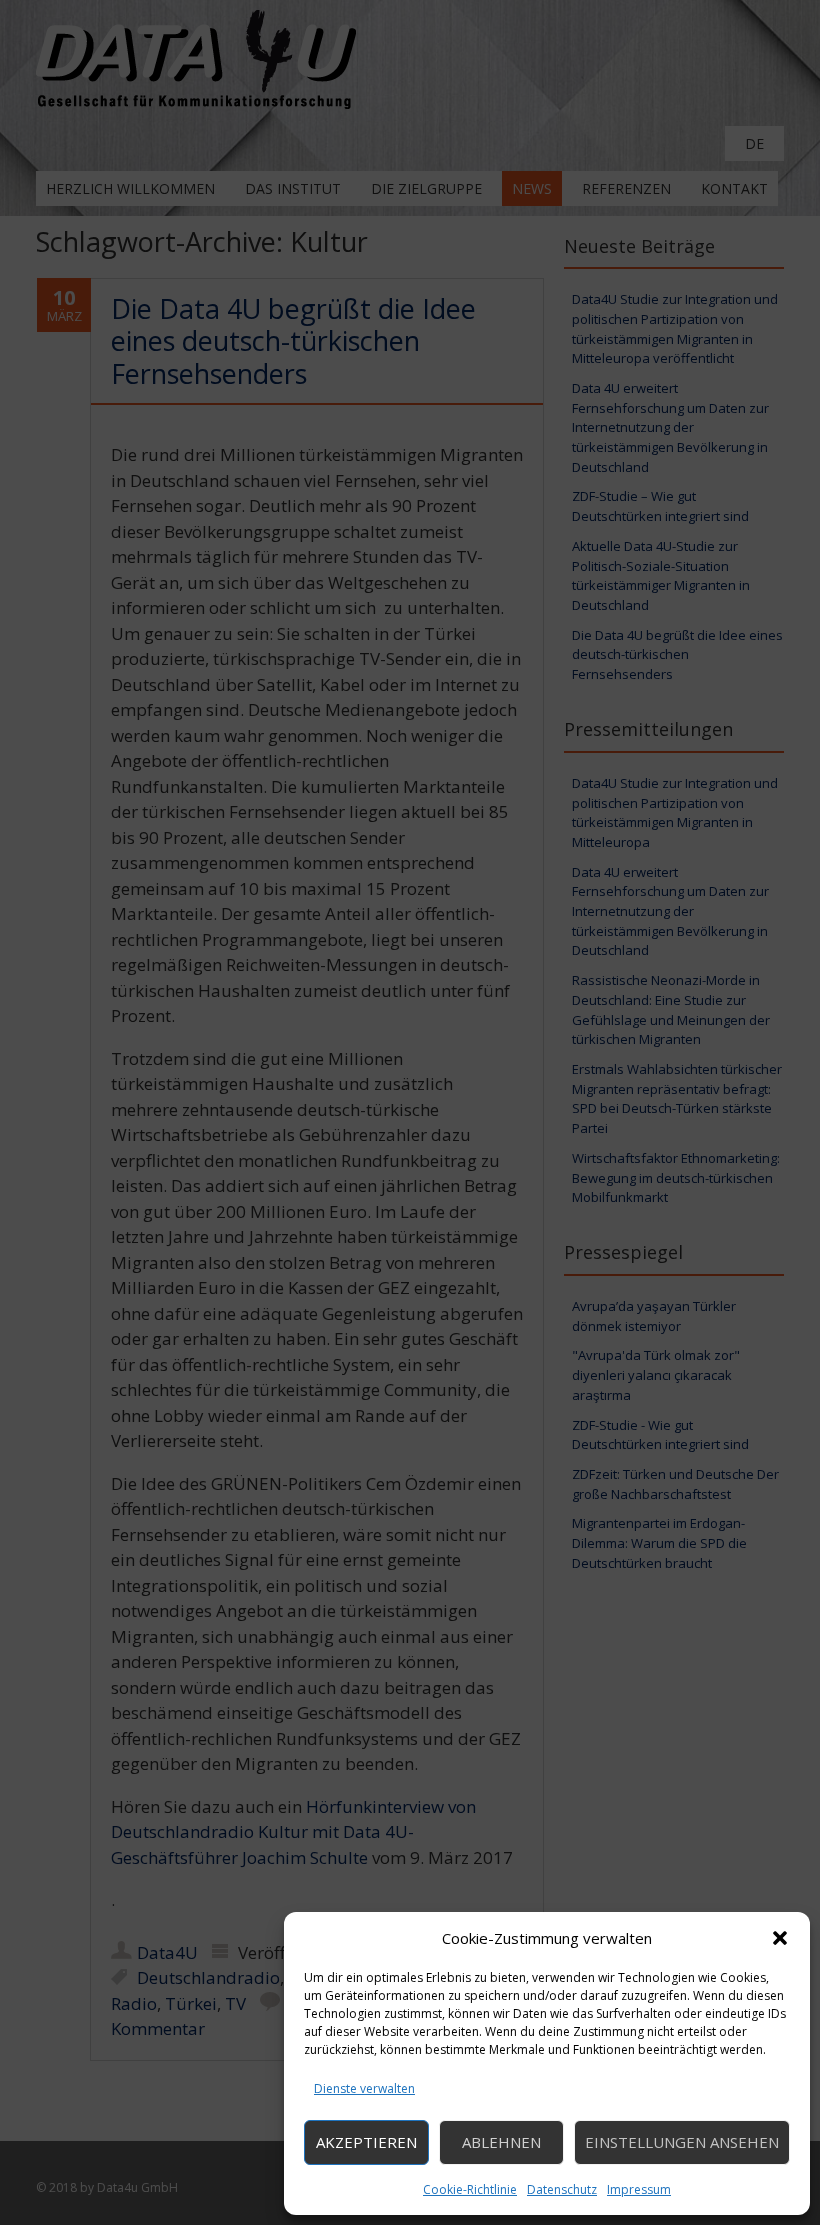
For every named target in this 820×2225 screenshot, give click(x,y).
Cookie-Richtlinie (470, 2189)
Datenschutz (562, 2189)
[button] (780, 1938)
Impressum (639, 2189)
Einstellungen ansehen (682, 2142)
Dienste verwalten (364, 2088)
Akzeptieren (366, 2142)
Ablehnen (501, 2142)
